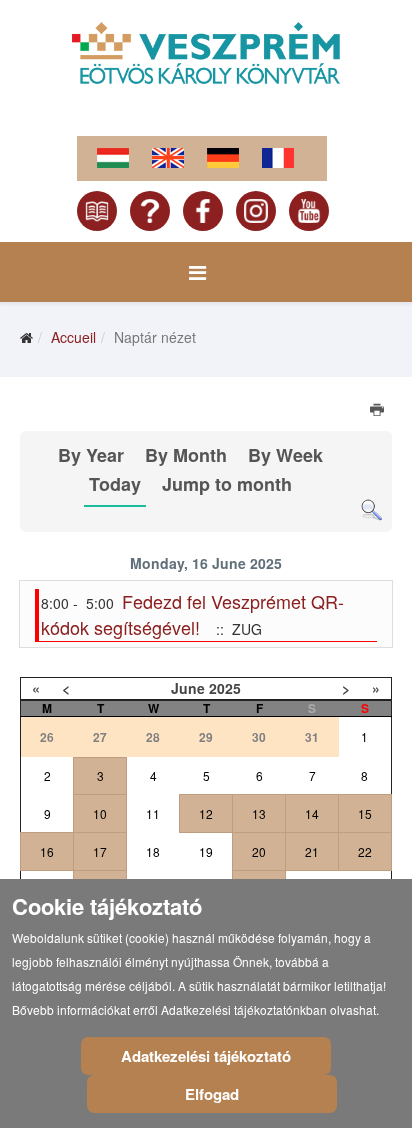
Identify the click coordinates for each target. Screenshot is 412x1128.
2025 (225, 688)
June (188, 688)
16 (47, 851)
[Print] (378, 412)
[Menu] (197, 272)
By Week (285, 455)
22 (365, 851)
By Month (186, 455)
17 (100, 851)
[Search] (371, 510)
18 (153, 851)
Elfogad (212, 1094)
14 (312, 813)
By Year (91, 455)
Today (115, 484)
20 (259, 851)
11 (153, 813)
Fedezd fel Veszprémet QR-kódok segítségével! (192, 614)
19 (206, 851)
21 (312, 851)
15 (365, 813)
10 (100, 813)
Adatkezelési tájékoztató (206, 1056)
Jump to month (227, 484)
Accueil (73, 337)
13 (259, 813)
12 (206, 813)
